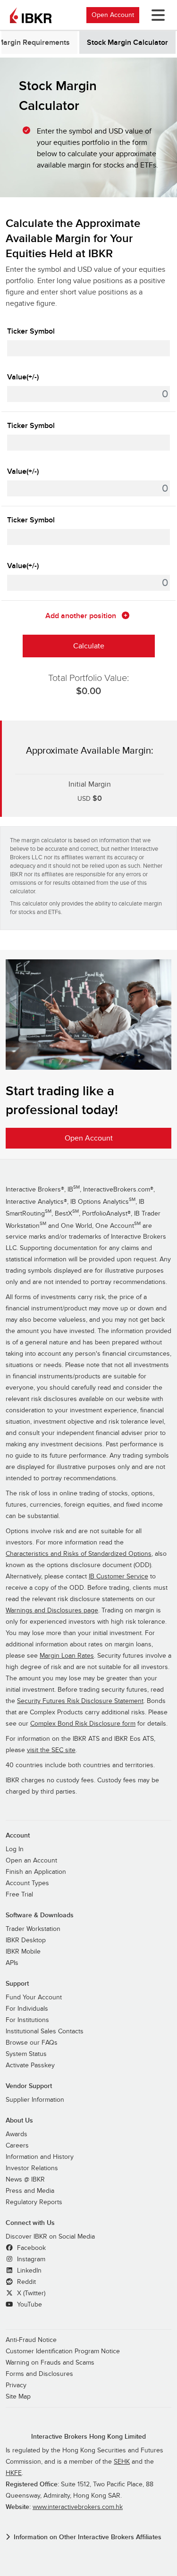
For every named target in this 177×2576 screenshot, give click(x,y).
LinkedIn (28, 2271)
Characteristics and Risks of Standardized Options (79, 1554)
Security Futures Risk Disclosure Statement (80, 1701)
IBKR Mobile (23, 1952)
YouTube (29, 2305)
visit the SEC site (51, 1750)
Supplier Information (35, 2100)
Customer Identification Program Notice (63, 2351)
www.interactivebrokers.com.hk (78, 2507)
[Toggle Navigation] (156, 15)
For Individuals (27, 2009)
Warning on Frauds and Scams (50, 2363)
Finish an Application (36, 1872)
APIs (12, 1963)
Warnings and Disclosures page (52, 1611)
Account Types (27, 1883)
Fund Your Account (34, 1997)
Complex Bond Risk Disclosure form (83, 1724)
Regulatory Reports (34, 2202)
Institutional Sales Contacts (45, 2031)
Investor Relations (32, 2168)
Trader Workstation (33, 1929)
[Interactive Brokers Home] (31, 15)
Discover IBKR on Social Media (50, 2237)
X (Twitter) (30, 2293)
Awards (17, 2134)
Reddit (25, 2282)
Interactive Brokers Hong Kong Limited (88, 2437)
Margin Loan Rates (67, 1656)
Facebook (30, 2248)
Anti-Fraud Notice (31, 2340)
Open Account (113, 15)
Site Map (18, 2397)
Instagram (30, 2259)
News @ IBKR (25, 2180)
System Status (26, 2054)
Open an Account (31, 1861)
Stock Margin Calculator (127, 42)
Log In (15, 1849)
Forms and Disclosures (39, 2374)
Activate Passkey (30, 2065)
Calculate (89, 646)
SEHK (122, 2462)
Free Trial (19, 1895)
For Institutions (27, 2020)
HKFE (14, 2473)
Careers (17, 2146)
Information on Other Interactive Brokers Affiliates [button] (88, 2537)
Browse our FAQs (32, 2043)
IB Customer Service (118, 1577)
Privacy (16, 2385)
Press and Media (30, 2191)
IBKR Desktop (26, 1940)
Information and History (40, 2157)
